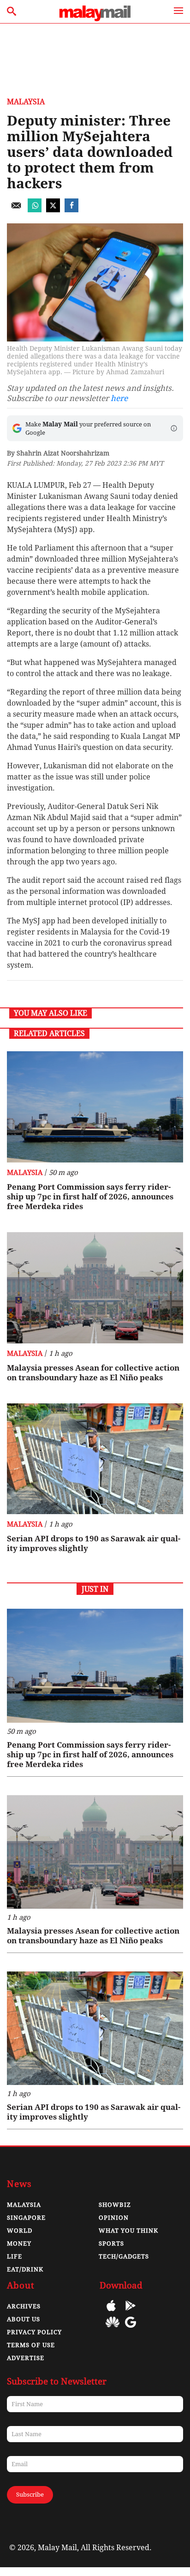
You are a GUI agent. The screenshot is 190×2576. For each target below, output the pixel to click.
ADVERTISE (26, 2358)
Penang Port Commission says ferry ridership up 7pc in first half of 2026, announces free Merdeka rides (90, 1197)
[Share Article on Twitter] (53, 210)
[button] (174, 428)
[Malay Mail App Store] (111, 2312)
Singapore (26, 2218)
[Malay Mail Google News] (131, 2329)
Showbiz (115, 2205)
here (119, 398)
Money (19, 2244)
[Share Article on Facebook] (71, 210)
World (20, 2231)
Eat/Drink (25, 2269)
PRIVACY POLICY (34, 2332)
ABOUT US (24, 2319)
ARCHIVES (24, 2306)
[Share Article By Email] (16, 210)
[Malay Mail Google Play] (131, 2312)
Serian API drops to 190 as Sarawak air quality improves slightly (94, 1543)
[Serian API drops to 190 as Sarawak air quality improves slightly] (95, 1459)
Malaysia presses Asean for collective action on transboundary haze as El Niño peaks (93, 1373)
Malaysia (26, 102)
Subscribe (30, 2495)
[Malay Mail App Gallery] (113, 2329)
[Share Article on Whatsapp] (35, 210)
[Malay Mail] (95, 19)
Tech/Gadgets (124, 2256)
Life (15, 2256)
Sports (111, 2244)
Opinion (114, 2218)
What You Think (128, 2231)
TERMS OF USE (31, 2345)
